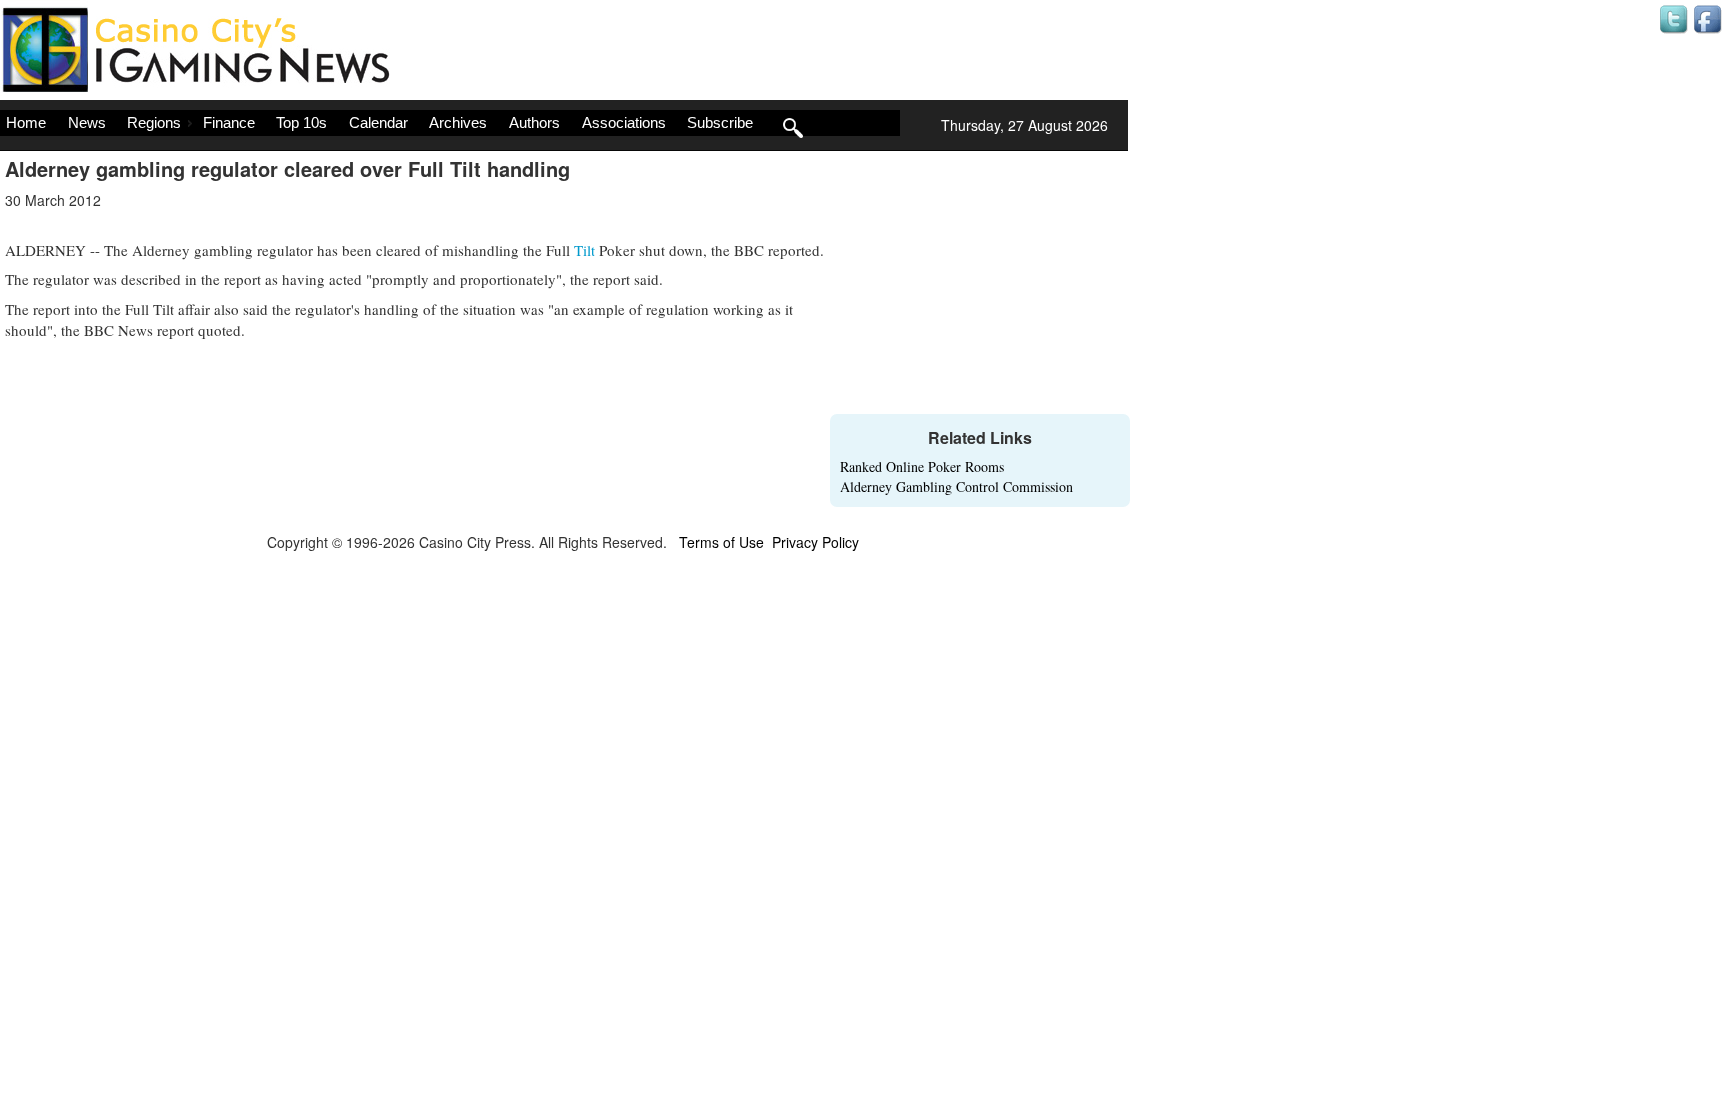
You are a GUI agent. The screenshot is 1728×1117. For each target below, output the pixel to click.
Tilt (584, 250)
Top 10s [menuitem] (301, 122)
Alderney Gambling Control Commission (956, 486)
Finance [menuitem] (229, 122)
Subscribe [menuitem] (720, 122)
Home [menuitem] (26, 122)
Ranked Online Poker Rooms (922, 466)
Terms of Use (721, 542)
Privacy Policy (815, 542)
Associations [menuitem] (624, 122)
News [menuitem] (87, 122)
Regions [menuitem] (154, 122)
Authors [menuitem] (534, 122)
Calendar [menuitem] (378, 122)
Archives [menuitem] (458, 122)
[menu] (450, 123)
